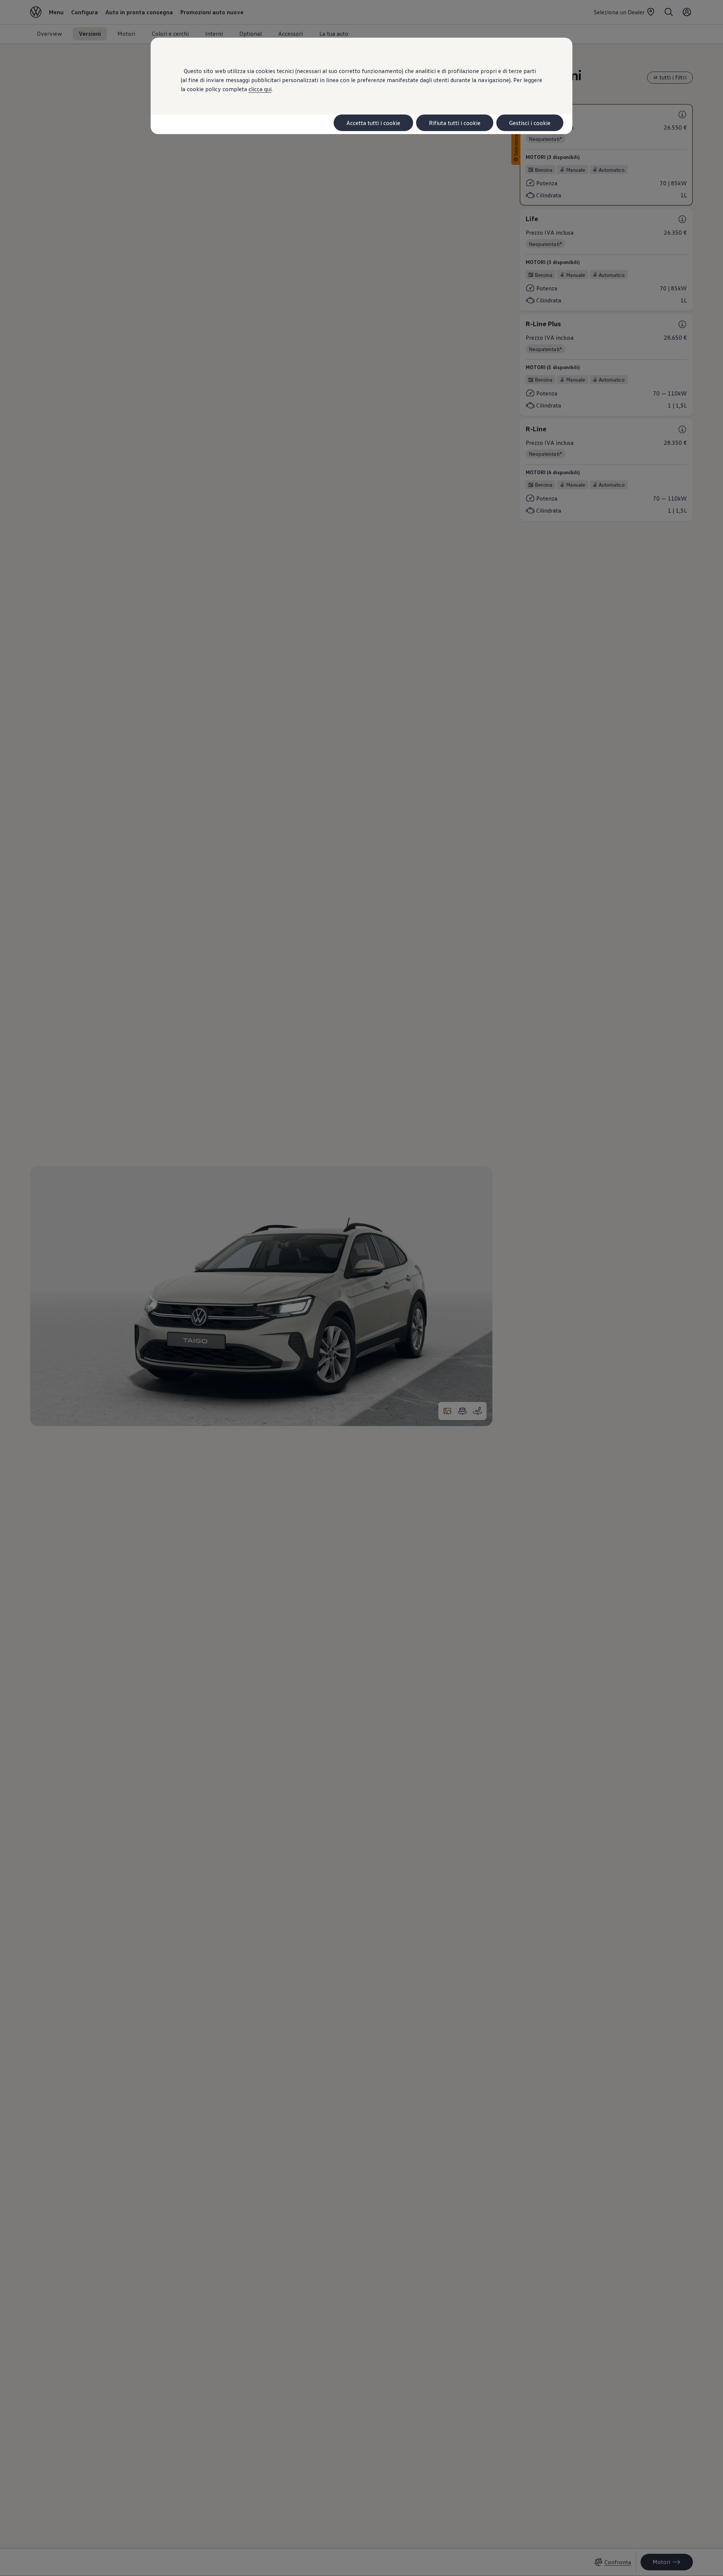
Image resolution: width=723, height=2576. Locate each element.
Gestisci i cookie (530, 123)
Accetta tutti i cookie (373, 123)
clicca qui (260, 89)
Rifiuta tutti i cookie (455, 123)
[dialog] (361, 1288)
